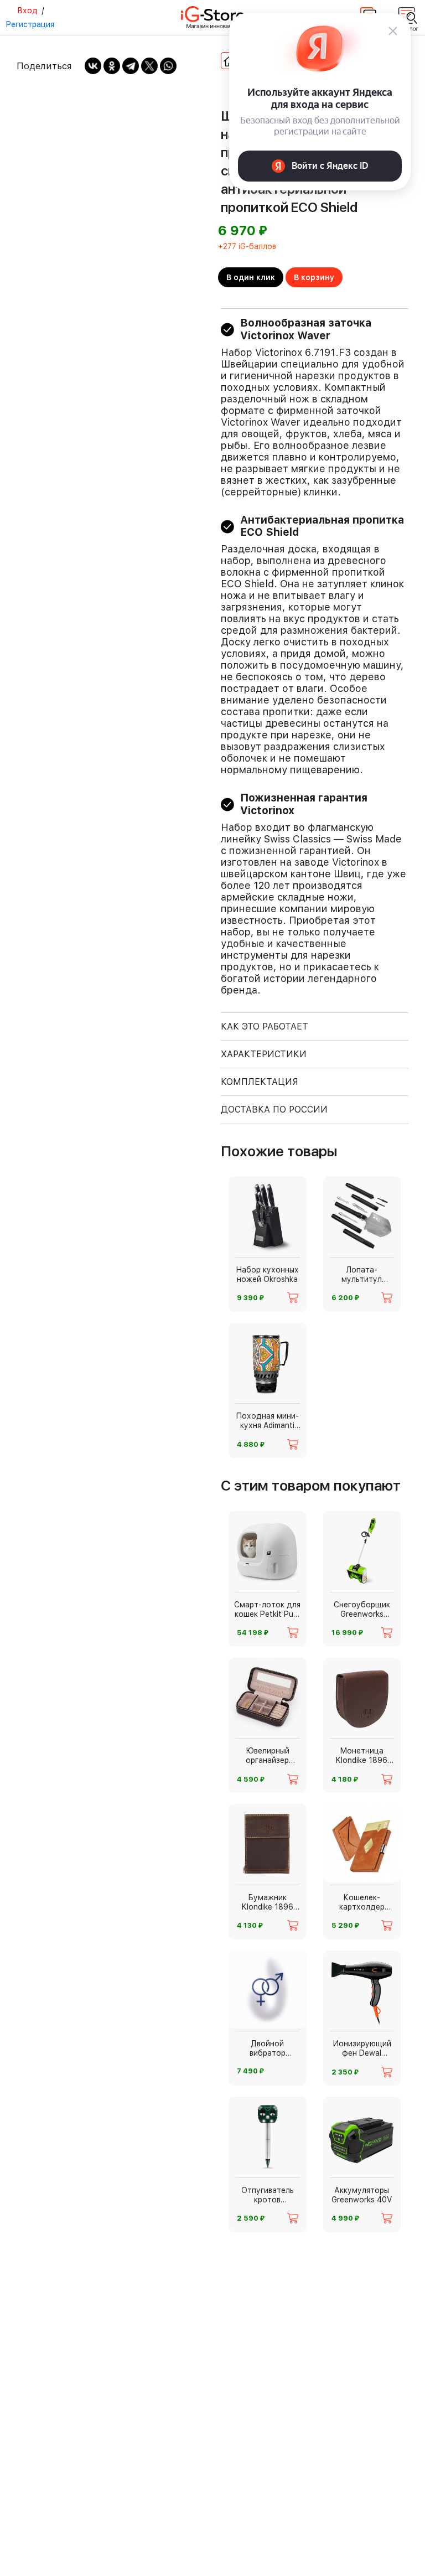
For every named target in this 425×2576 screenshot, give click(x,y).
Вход (27, 11)
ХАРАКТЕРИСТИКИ (264, 1054)
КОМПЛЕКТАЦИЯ (260, 1082)
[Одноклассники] (112, 66)
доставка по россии (274, 1109)
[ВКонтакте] (93, 66)
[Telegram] (131, 66)
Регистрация (30, 24)
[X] (149, 66)
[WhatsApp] (168, 66)
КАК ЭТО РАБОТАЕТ (265, 1026)
